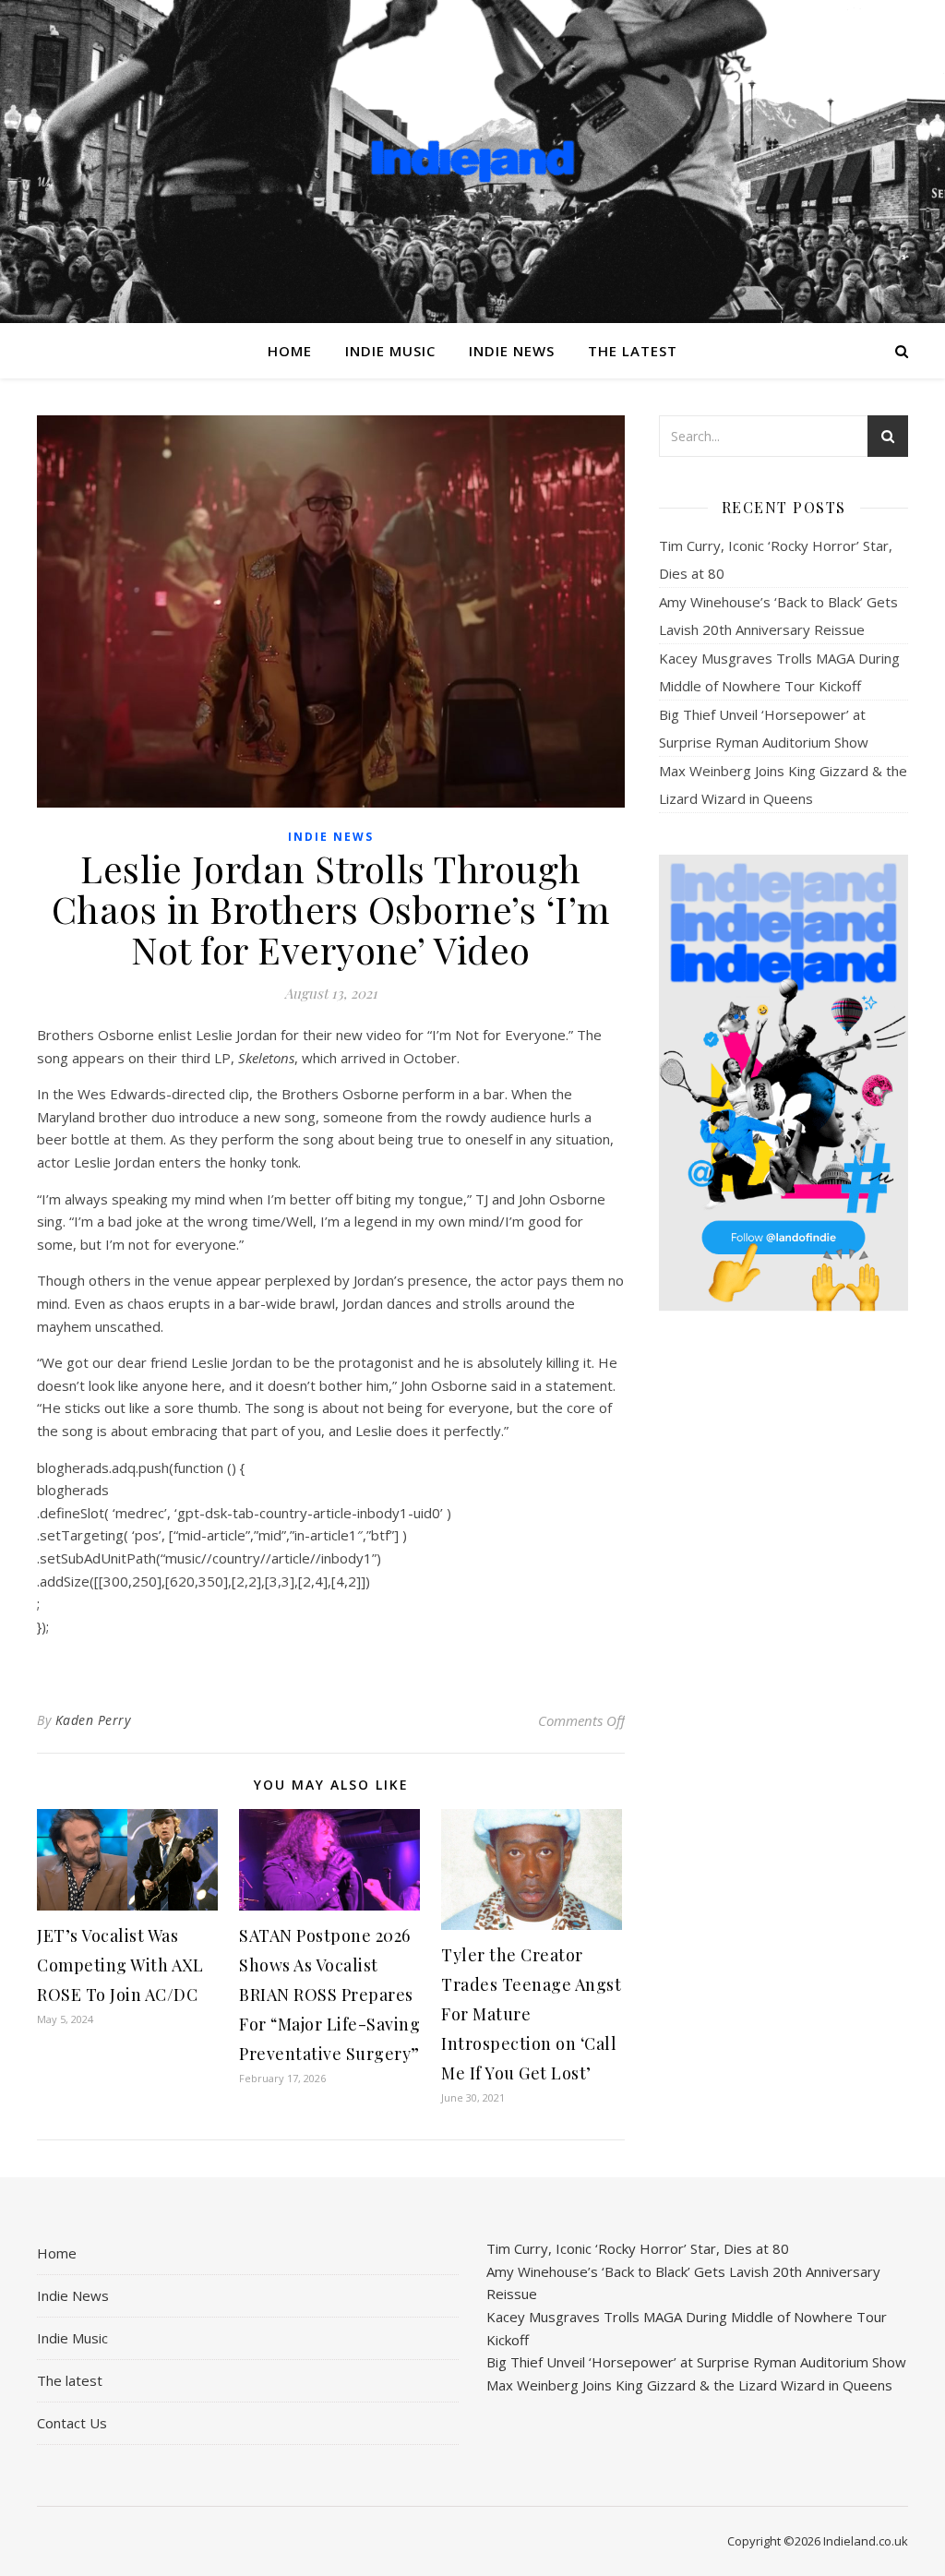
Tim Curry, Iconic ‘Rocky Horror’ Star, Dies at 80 (638, 2248)
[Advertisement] (784, 1616)
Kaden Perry (93, 1720)
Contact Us (72, 2423)
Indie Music (390, 351)
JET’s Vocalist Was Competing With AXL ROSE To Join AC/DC (120, 1965)
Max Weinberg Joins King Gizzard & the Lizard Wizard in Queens (689, 2385)
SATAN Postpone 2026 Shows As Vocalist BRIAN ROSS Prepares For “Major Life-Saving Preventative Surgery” (329, 1995)
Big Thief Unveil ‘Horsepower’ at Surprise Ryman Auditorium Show (696, 2362)
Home (290, 351)
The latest (633, 351)
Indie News (512, 351)
